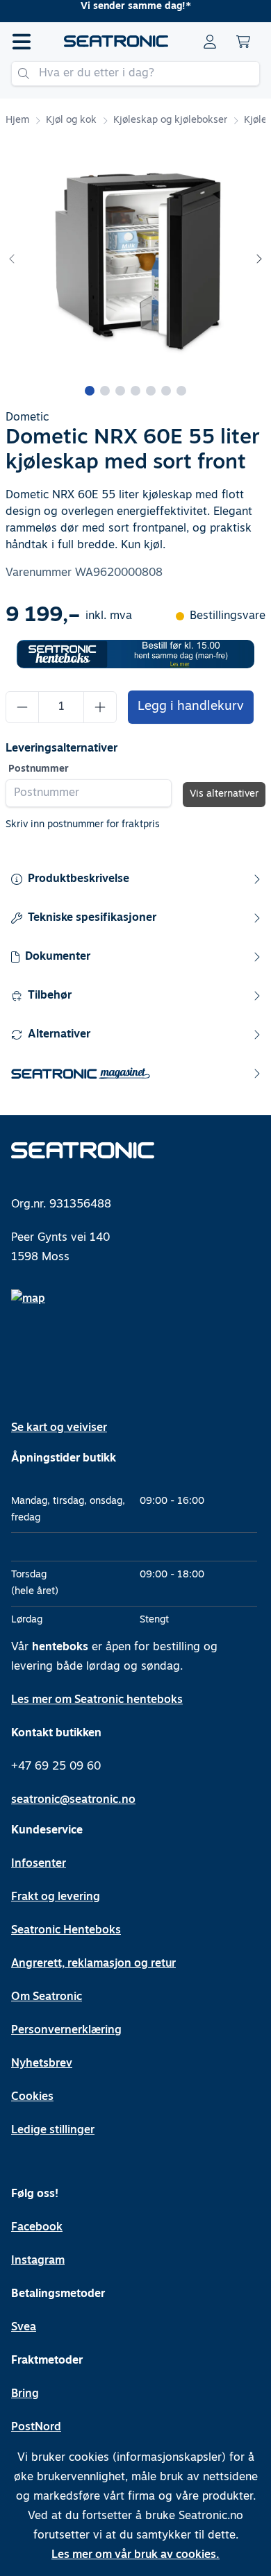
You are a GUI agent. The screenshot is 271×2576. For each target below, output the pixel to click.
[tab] (90, 391)
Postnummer (39, 769)
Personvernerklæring (66, 2031)
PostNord (36, 2427)
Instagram (38, 2261)
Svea (24, 2328)
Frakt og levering (56, 1897)
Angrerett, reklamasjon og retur (93, 1964)
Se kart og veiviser (59, 1428)
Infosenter (39, 1864)
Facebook (37, 2228)
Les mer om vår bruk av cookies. (135, 2555)
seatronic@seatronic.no (73, 1800)
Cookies (32, 2097)
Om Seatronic (47, 1997)
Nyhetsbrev (42, 2064)
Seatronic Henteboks (66, 1931)
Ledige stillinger (53, 2130)
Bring (25, 2394)
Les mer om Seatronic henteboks (97, 1700)
